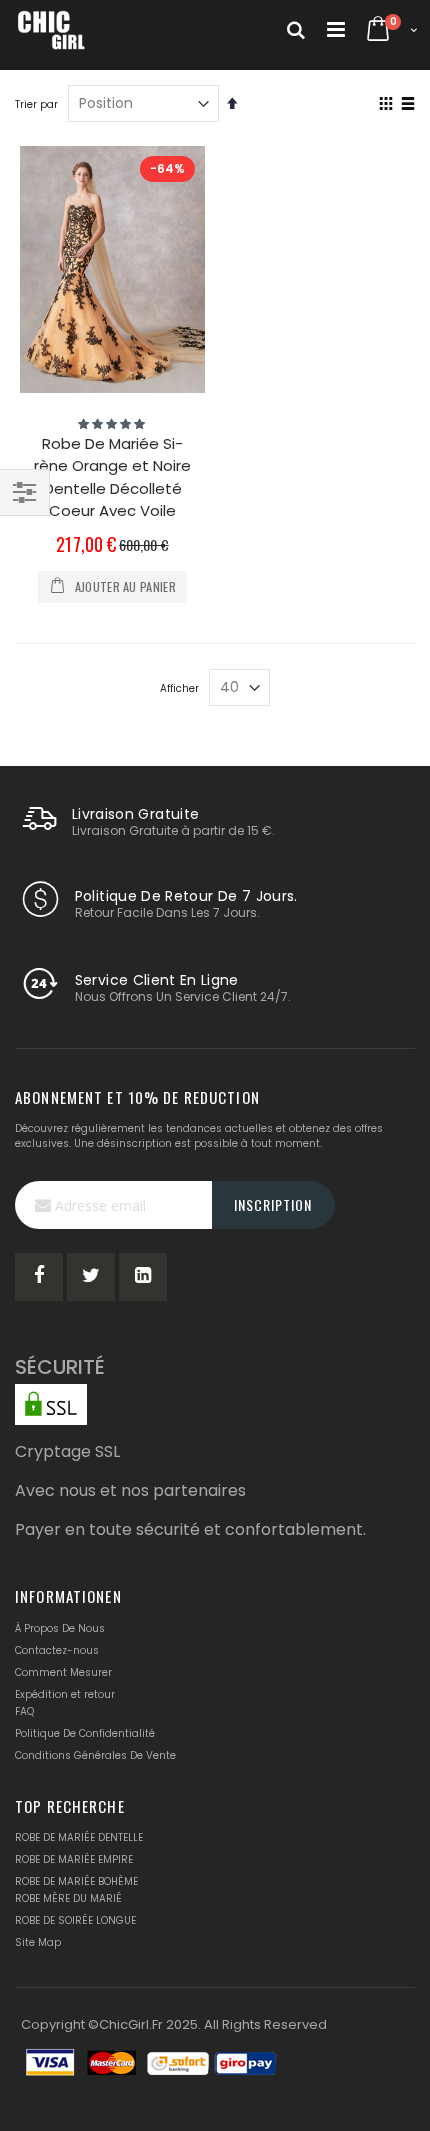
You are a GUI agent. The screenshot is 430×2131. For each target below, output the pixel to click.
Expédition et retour (65, 1694)
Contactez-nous (57, 1650)
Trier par (36, 104)
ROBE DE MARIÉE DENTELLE (79, 1837)
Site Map (38, 1942)
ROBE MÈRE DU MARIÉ (68, 1898)
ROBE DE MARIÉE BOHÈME (76, 1881)
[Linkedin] (143, 1277)
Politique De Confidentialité (85, 1733)
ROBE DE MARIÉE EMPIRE (74, 1859)
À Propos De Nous (60, 1628)
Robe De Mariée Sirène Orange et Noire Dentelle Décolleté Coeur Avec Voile (112, 477)
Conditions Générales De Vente (95, 1755)
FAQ (24, 1711)
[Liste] (407, 105)
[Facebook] (39, 1277)
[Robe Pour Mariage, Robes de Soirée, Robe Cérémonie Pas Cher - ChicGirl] (52, 30)
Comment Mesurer (63, 1672)
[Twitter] (91, 1277)
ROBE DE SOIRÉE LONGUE (75, 1920)
